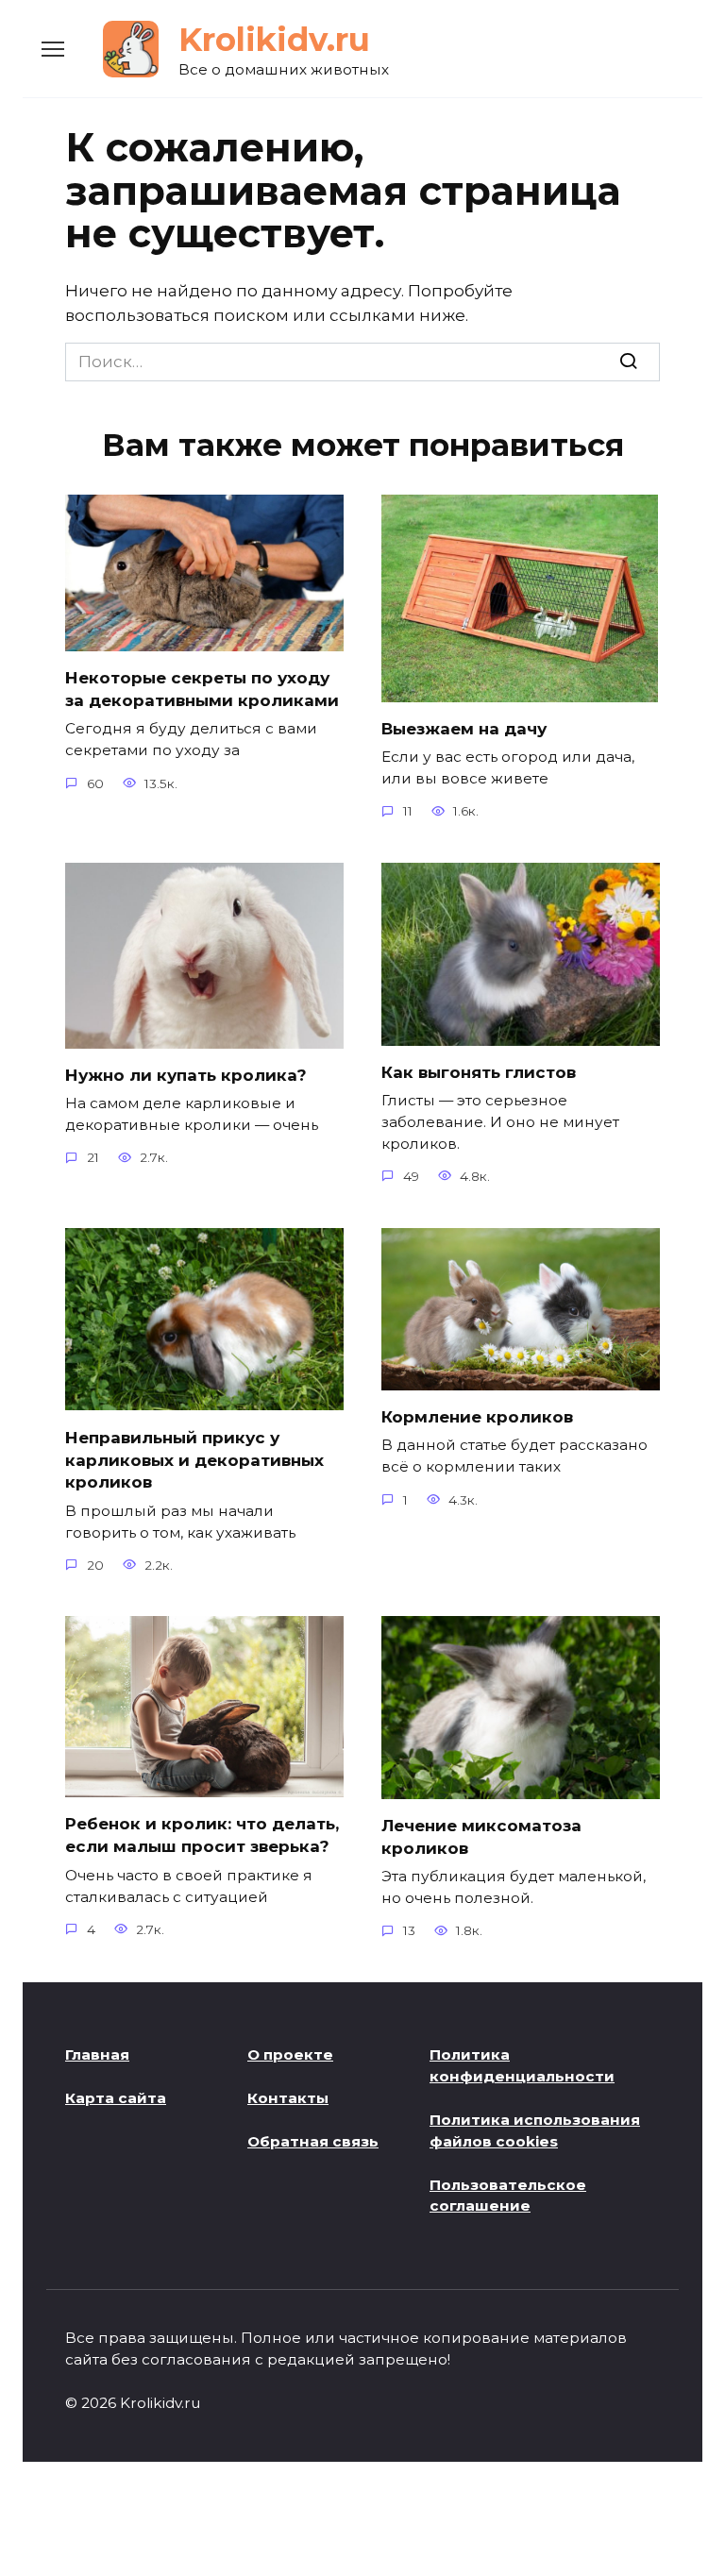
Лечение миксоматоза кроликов (481, 1837)
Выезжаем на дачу (464, 729)
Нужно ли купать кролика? (186, 1075)
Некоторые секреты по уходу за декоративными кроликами (202, 689)
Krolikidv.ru (274, 40)
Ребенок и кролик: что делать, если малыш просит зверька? (202, 1835)
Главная (97, 2054)
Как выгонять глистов (479, 1072)
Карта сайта (116, 2098)
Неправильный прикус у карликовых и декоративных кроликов (194, 1459)
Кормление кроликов (477, 1417)
